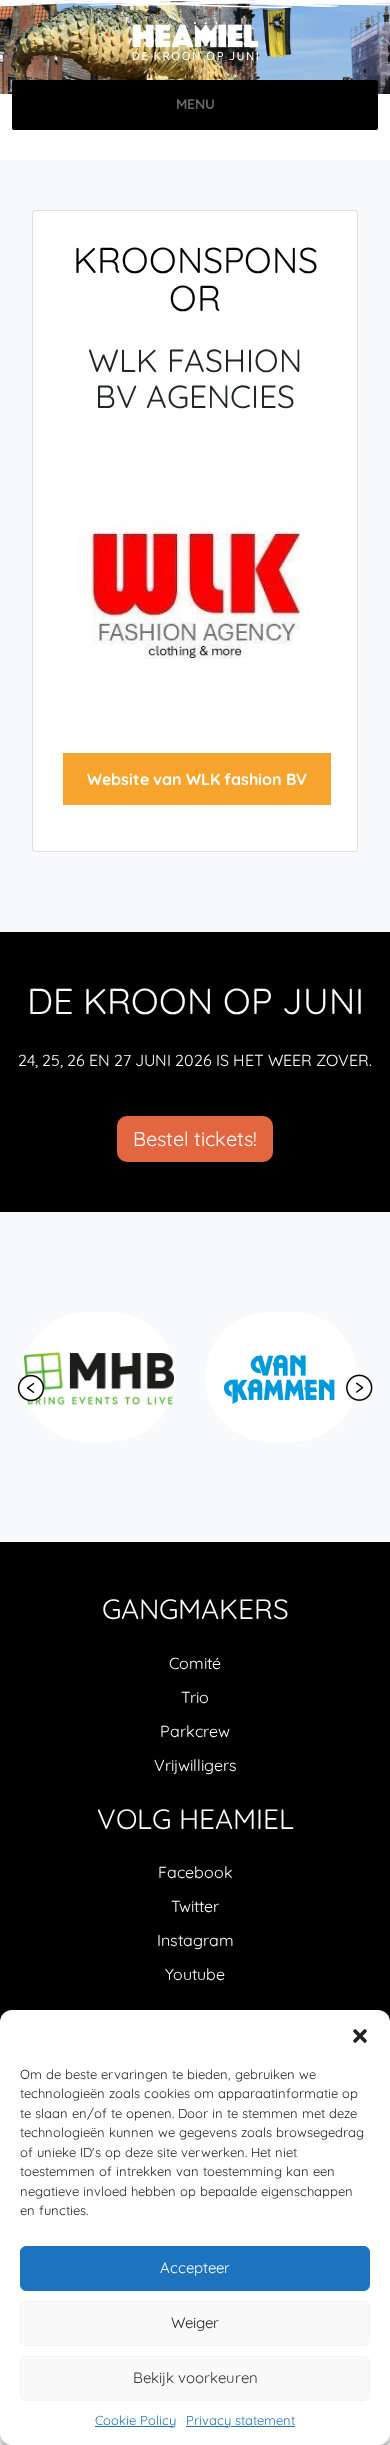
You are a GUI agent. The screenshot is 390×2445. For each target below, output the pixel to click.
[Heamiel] (195, 42)
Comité (195, 1663)
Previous (31, 1388)
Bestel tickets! (195, 1138)
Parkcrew (195, 1731)
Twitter (195, 1906)
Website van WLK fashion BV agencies (197, 787)
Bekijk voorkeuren (195, 2377)
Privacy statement (240, 2420)
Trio (195, 1697)
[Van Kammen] (281, 1377)
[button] (360, 2035)
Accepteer (195, 2267)
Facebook (195, 1872)
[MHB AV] (98, 1377)
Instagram (195, 1940)
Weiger (195, 2322)
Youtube (195, 1974)
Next (359, 1388)
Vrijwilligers (195, 1765)
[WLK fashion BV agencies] (195, 594)
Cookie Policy (135, 2420)
